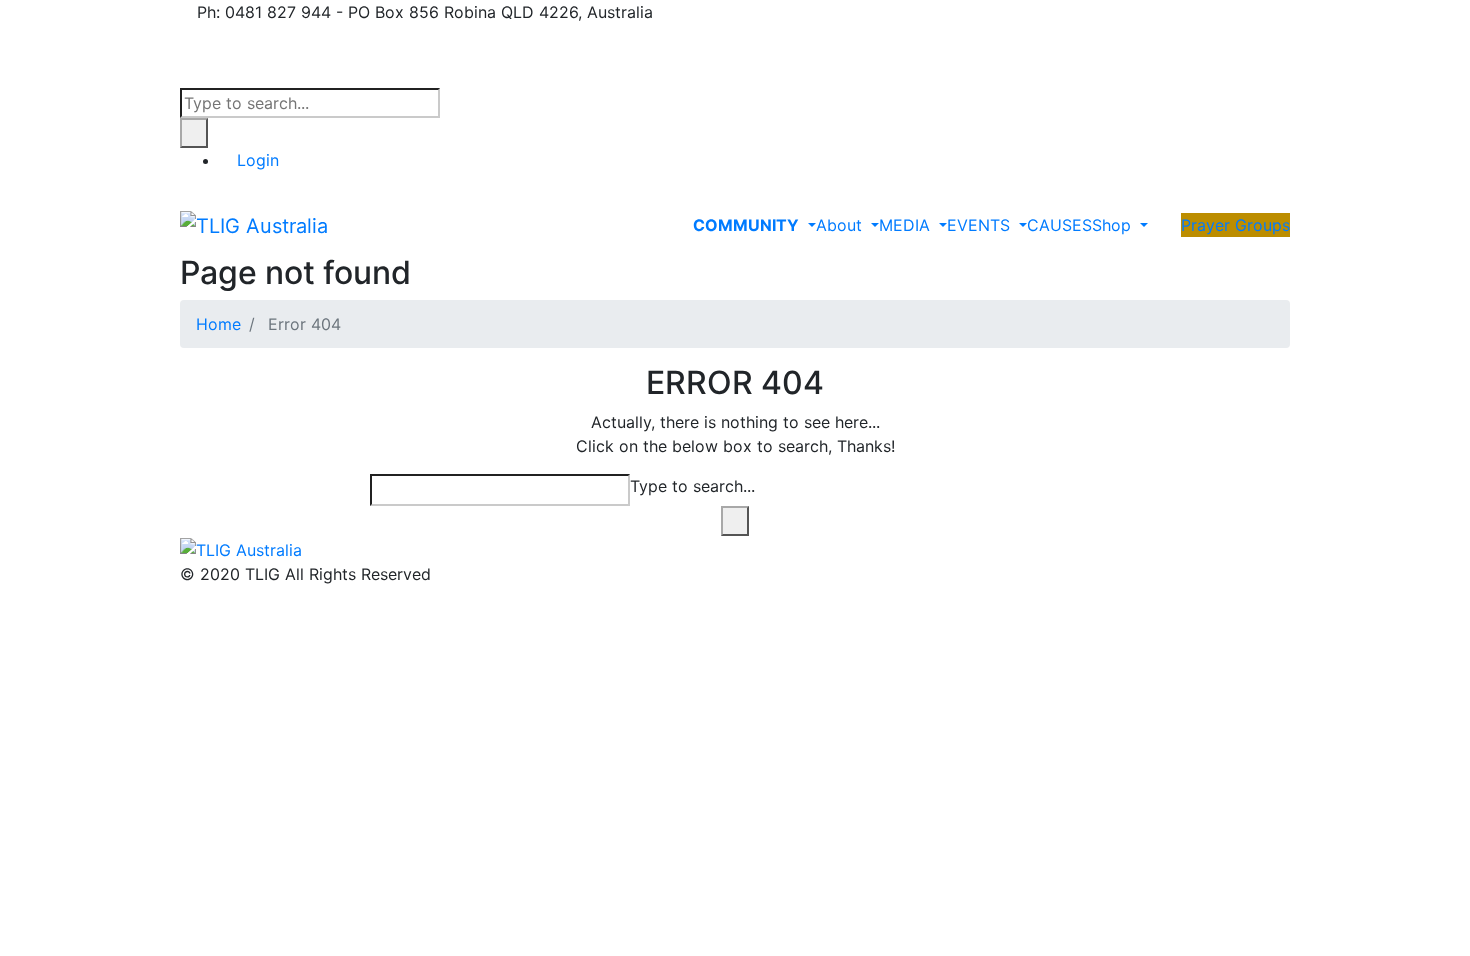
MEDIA (907, 225)
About (841, 225)
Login (258, 160)
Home (218, 324)
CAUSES (1059, 225)
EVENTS (981, 225)
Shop (1114, 225)
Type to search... (692, 486)
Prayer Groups (1235, 225)
